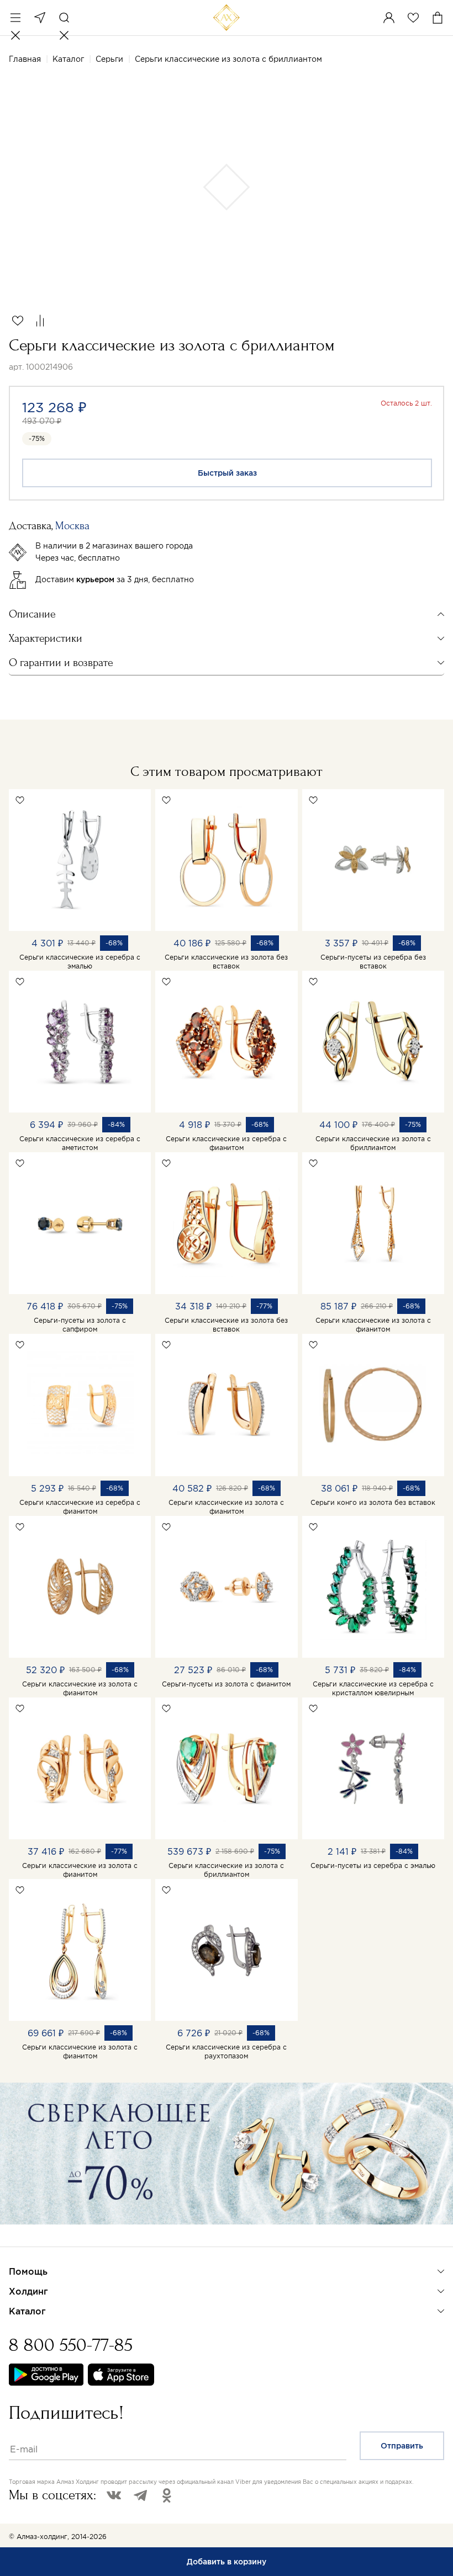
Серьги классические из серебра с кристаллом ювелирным (373, 1688)
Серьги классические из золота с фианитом (373, 1325)
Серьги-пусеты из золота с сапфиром (80, 1325)
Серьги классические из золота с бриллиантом (373, 1143)
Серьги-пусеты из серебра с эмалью (373, 1866)
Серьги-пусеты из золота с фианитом (226, 1684)
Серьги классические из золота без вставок (226, 962)
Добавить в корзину (227, 2562)
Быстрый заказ (227, 473)
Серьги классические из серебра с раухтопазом (226, 2051)
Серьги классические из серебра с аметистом (80, 1143)
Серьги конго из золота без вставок (373, 1502)
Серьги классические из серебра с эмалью (80, 962)
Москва (40, 18)
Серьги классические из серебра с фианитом (226, 1143)
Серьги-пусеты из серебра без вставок (373, 962)
